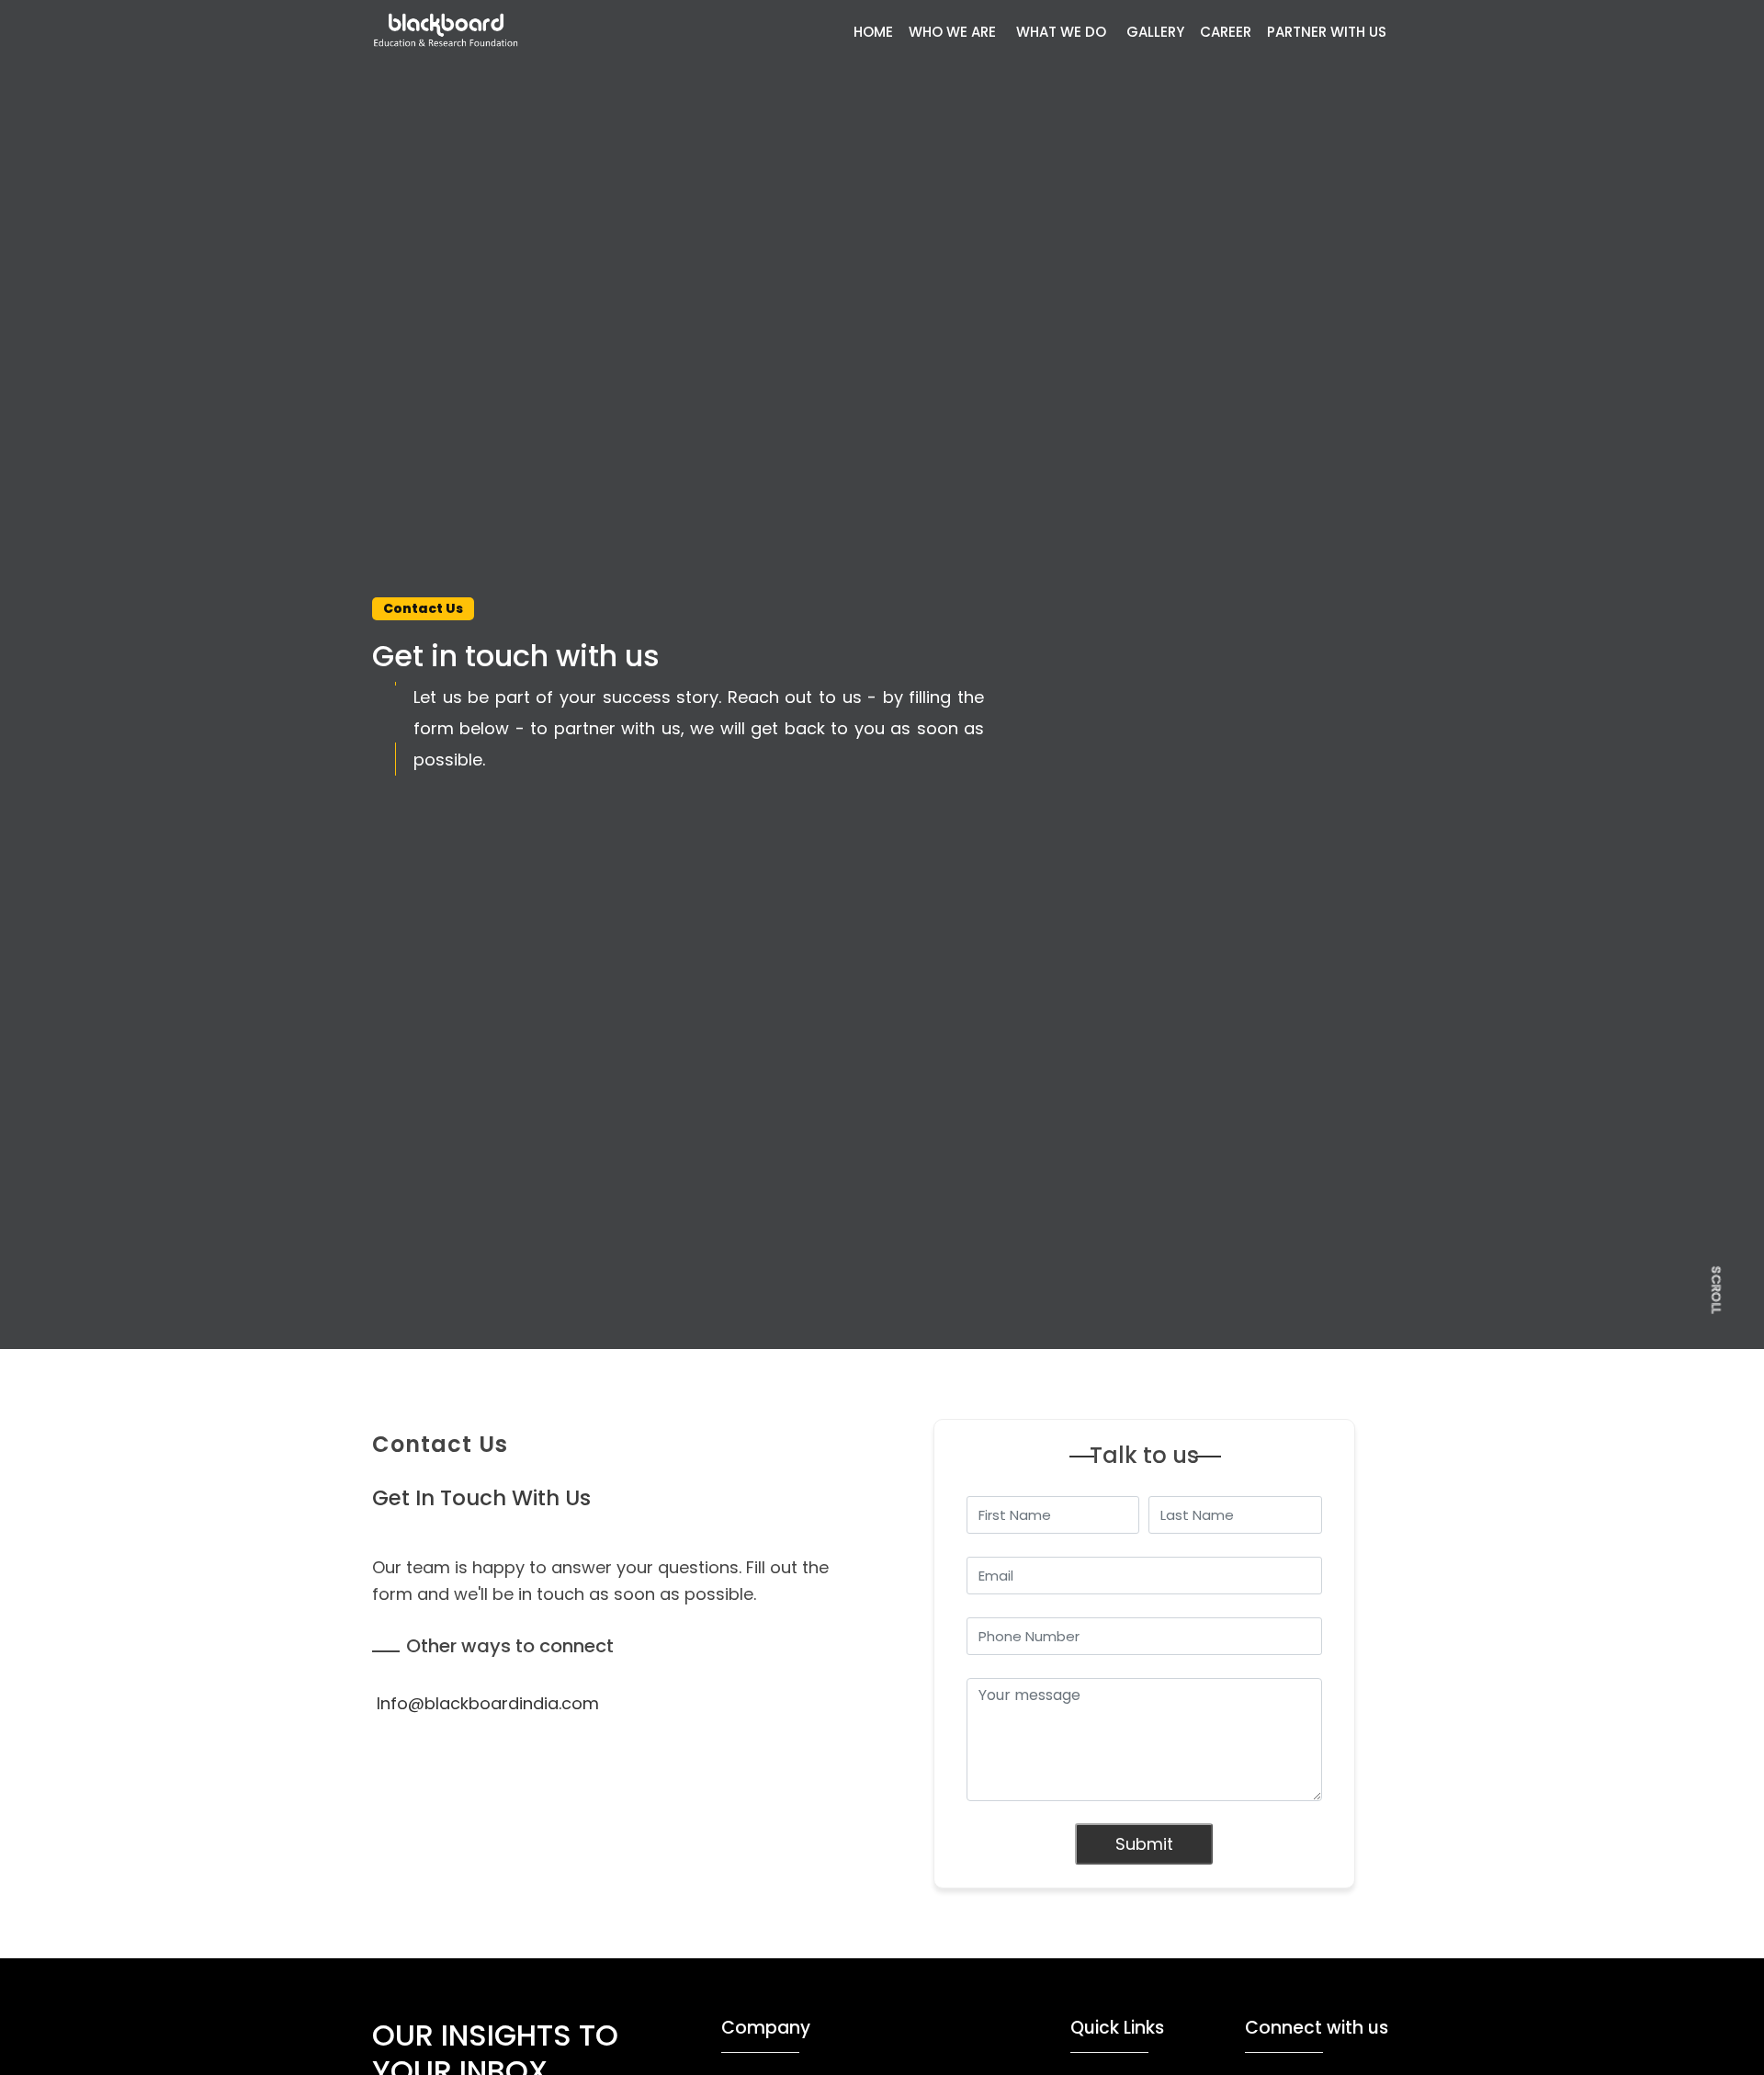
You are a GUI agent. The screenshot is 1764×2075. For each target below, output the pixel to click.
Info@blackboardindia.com (488, 1703)
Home (873, 32)
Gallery (1155, 32)
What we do (1061, 32)
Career (1226, 32)
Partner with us (1327, 32)
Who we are (952, 32)
